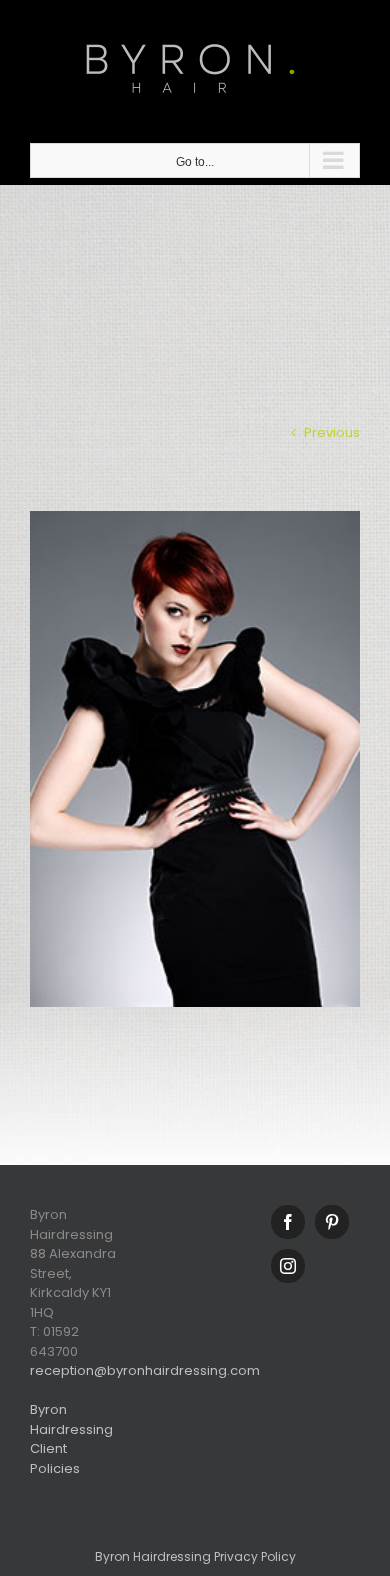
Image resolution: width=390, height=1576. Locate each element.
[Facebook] (288, 1222)
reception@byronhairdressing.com (145, 1370)
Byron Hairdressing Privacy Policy (195, 1556)
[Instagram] (288, 1266)
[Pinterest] (332, 1222)
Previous (332, 432)
